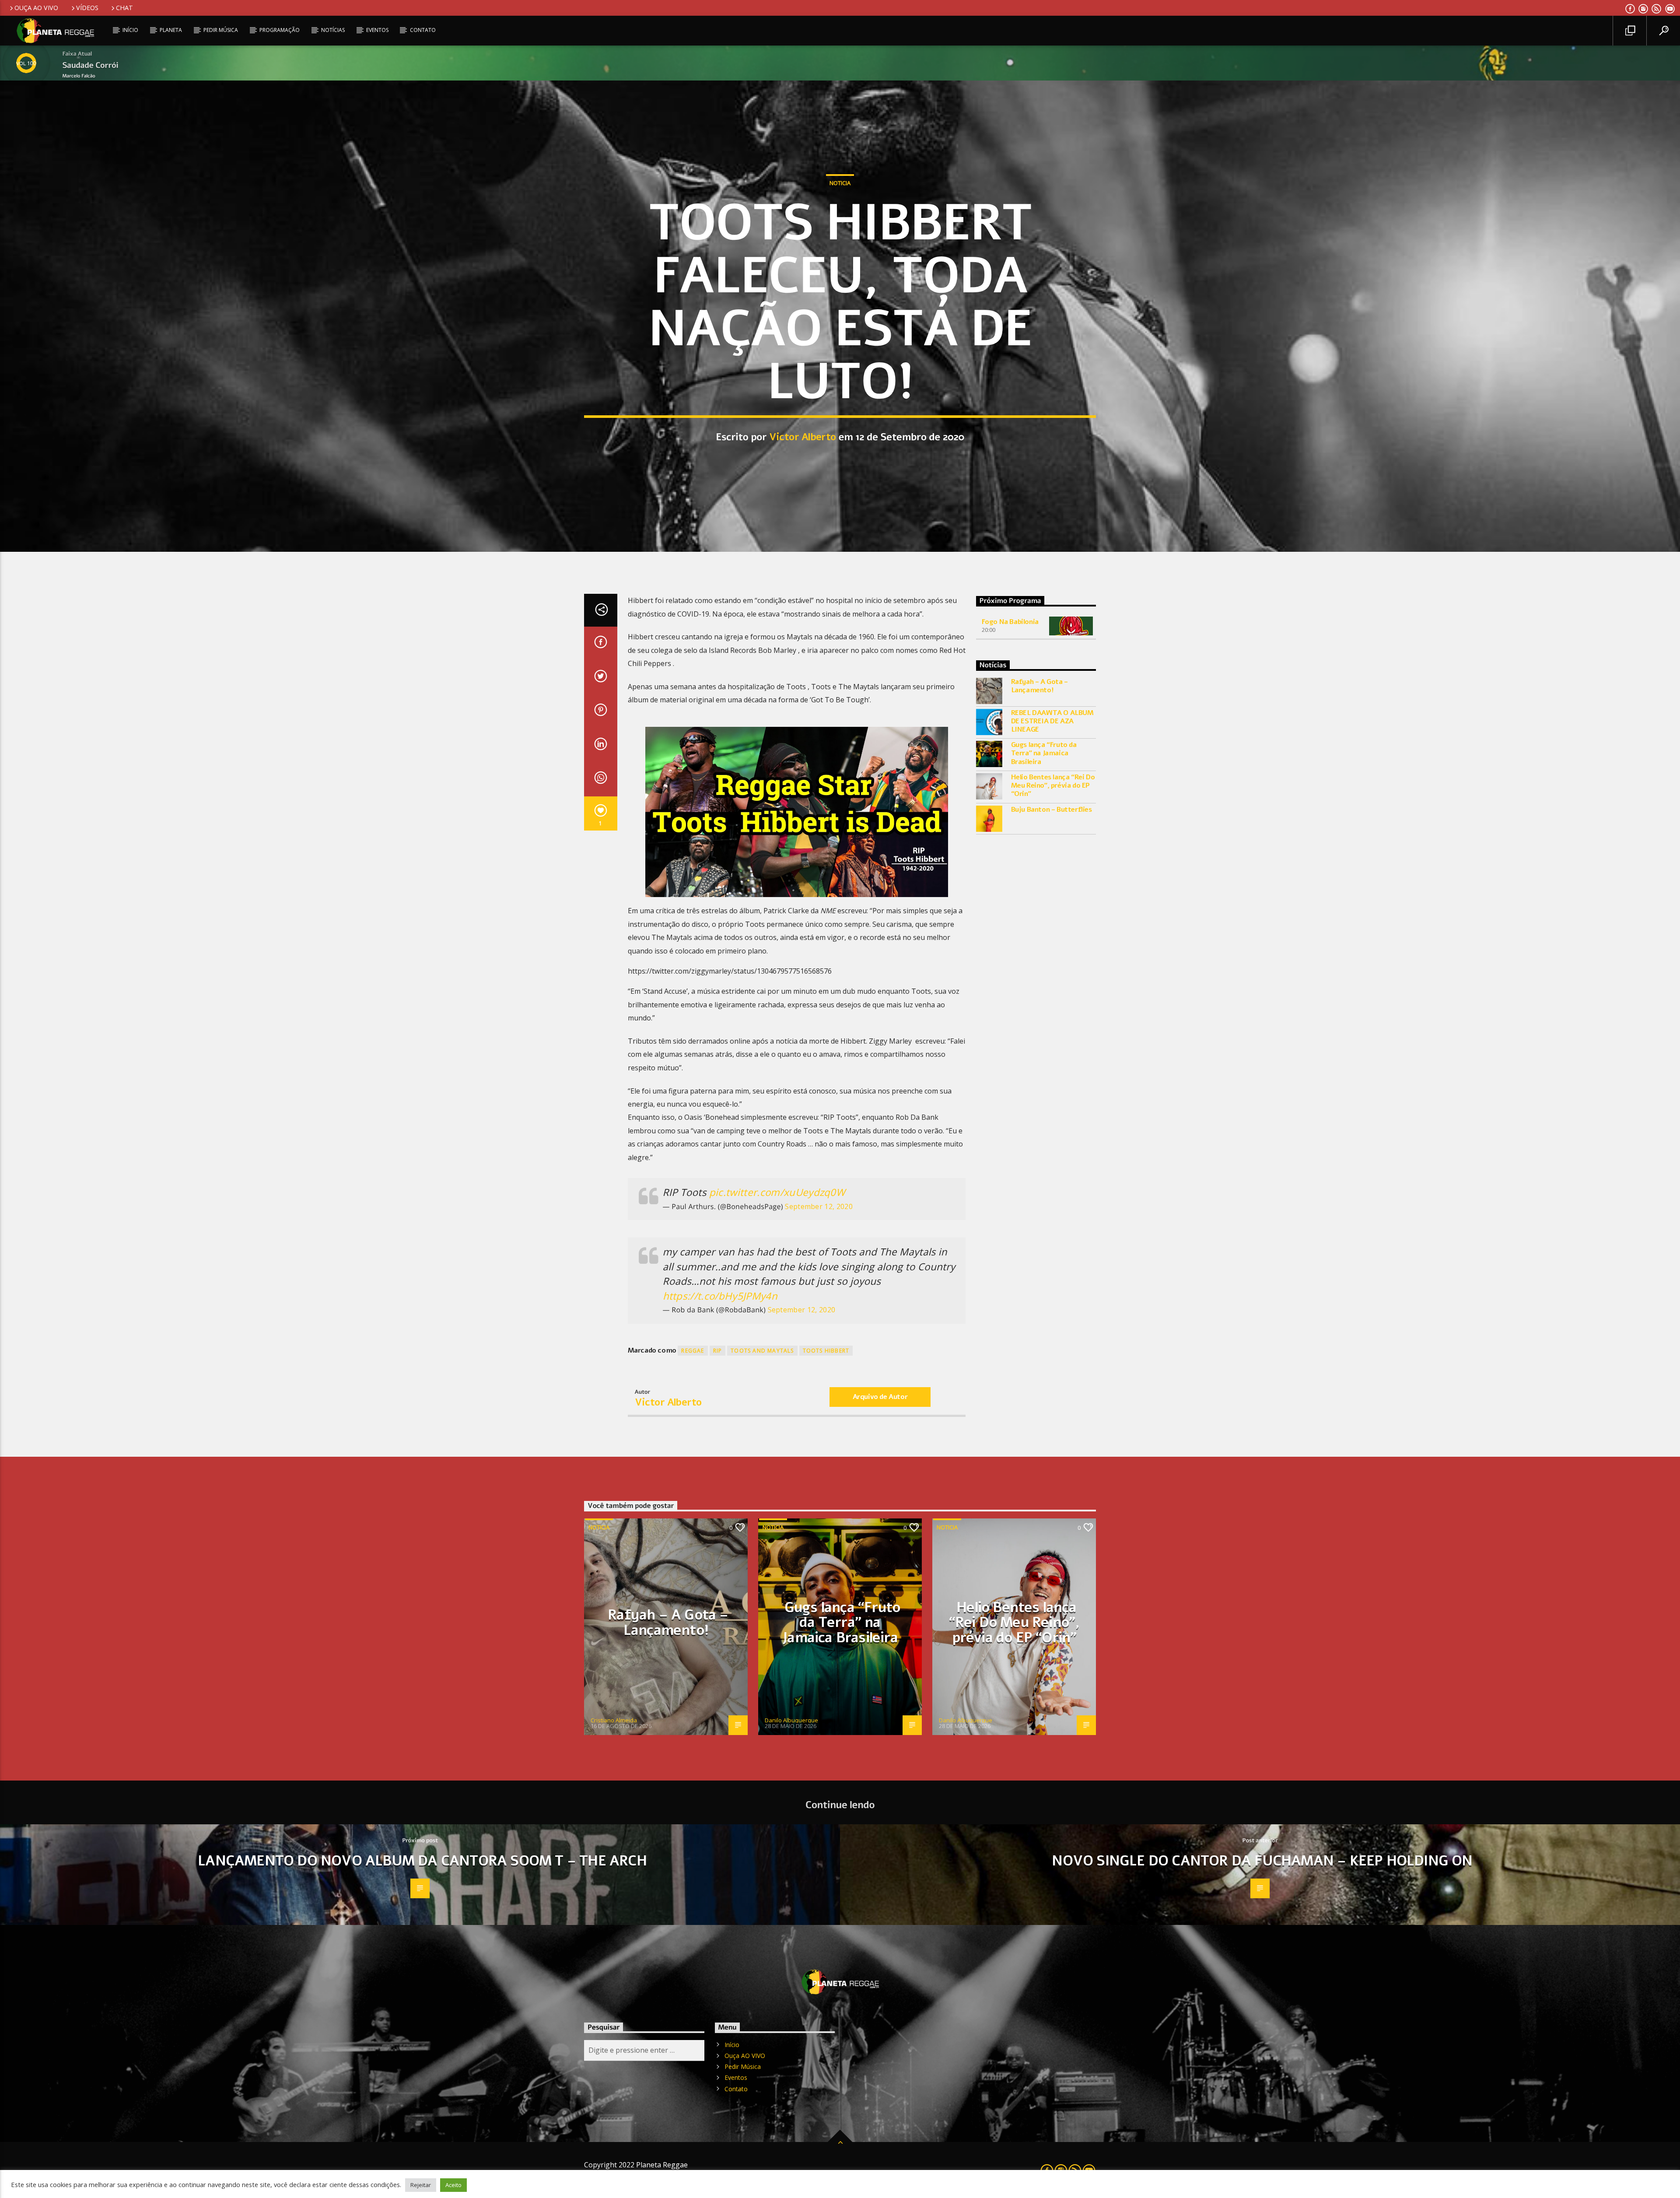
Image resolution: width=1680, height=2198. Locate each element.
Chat (124, 8)
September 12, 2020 (819, 1206)
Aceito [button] (453, 2185)
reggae (693, 1351)
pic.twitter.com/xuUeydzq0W (777, 1192)
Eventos (377, 30)
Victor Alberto (803, 437)
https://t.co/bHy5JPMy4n (720, 1296)
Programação (280, 30)
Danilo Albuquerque (791, 1720)
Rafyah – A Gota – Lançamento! (1039, 686)
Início (130, 30)
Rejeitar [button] (421, 2185)
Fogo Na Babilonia (1010, 622)
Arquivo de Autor (880, 1397)
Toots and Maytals (762, 1351)
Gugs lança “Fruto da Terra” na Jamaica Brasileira (1044, 754)
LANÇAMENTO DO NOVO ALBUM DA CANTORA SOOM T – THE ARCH (422, 1861)
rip (718, 1351)
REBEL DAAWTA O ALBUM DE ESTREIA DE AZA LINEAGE (1052, 722)
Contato (423, 30)
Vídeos (87, 8)
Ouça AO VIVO (36, 8)
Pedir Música (221, 30)
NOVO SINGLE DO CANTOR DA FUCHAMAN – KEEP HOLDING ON (1262, 1861)
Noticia (840, 183)
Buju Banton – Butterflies (1052, 810)
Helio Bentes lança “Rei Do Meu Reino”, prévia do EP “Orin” (1053, 786)
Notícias (333, 30)
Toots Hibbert (826, 1351)
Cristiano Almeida (614, 1720)
